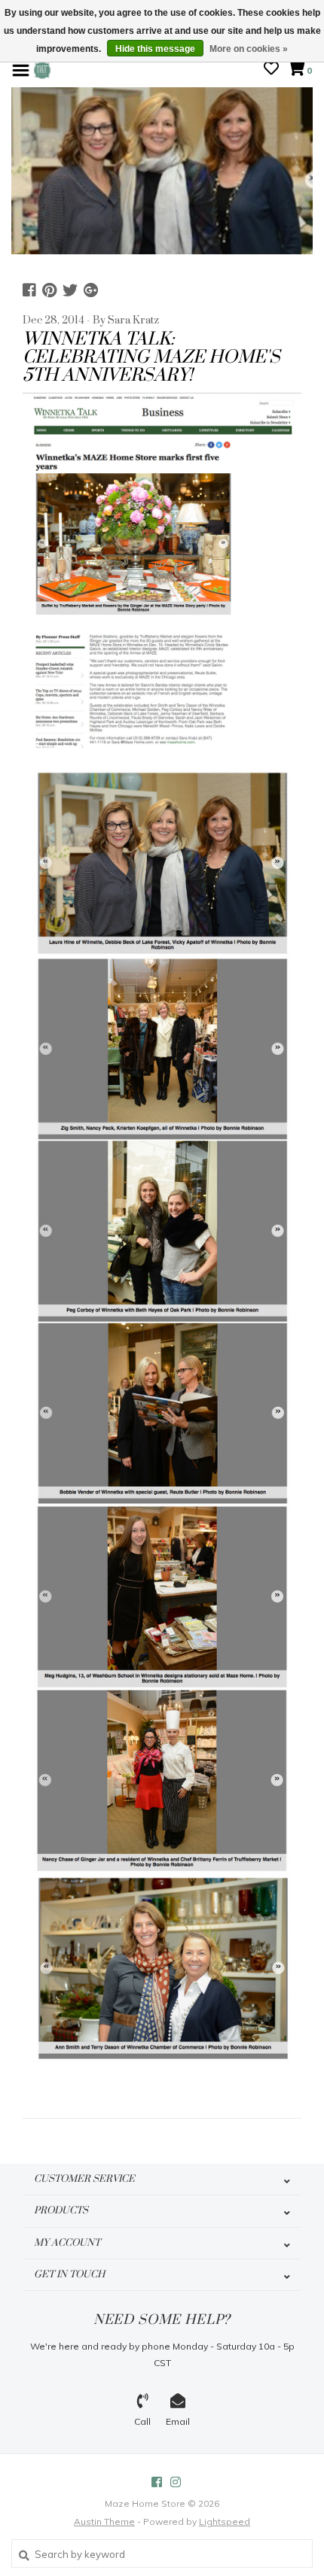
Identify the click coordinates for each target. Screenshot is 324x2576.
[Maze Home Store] (42, 69)
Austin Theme (104, 2521)
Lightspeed (225, 2521)
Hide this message (155, 49)
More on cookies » (249, 49)
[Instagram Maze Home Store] (176, 2482)
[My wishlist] (271, 70)
